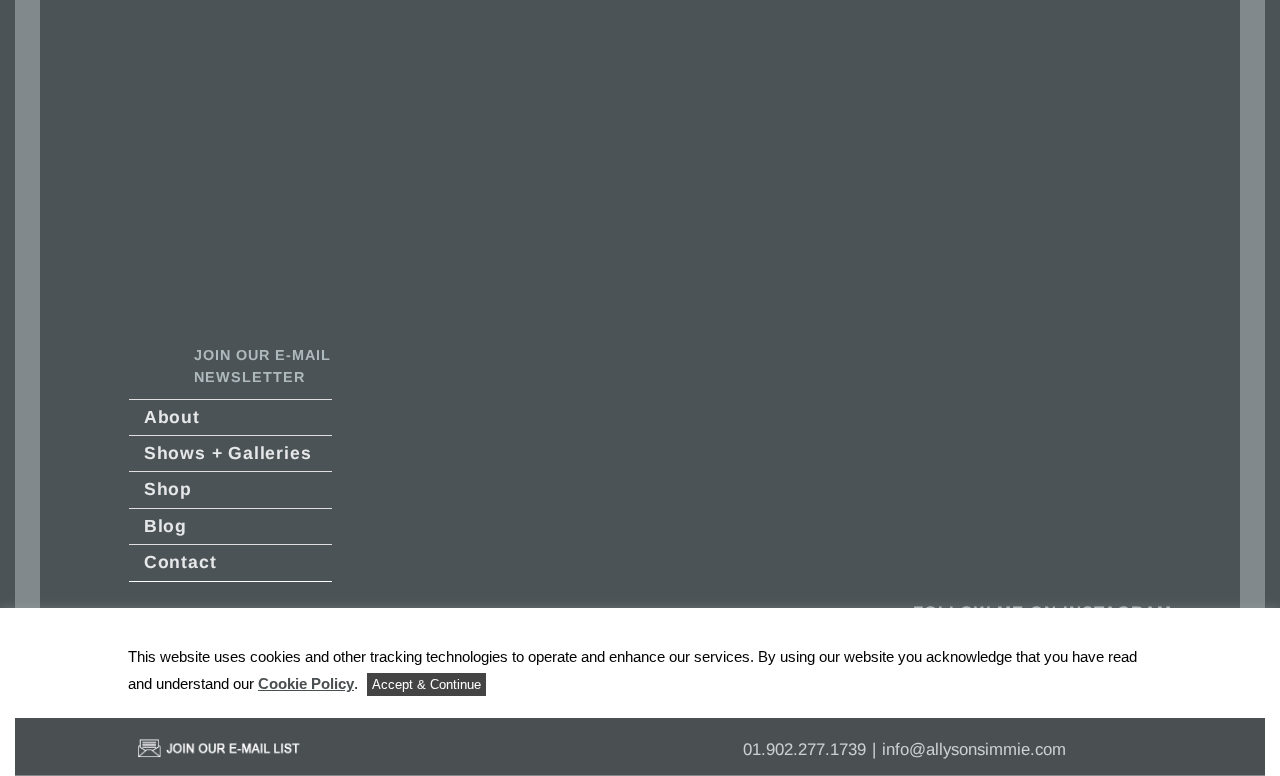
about (172, 417)
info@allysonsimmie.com (974, 749)
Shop (168, 489)
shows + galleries (228, 453)
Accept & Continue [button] (426, 684)
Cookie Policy (306, 683)
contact (180, 562)
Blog (165, 526)
